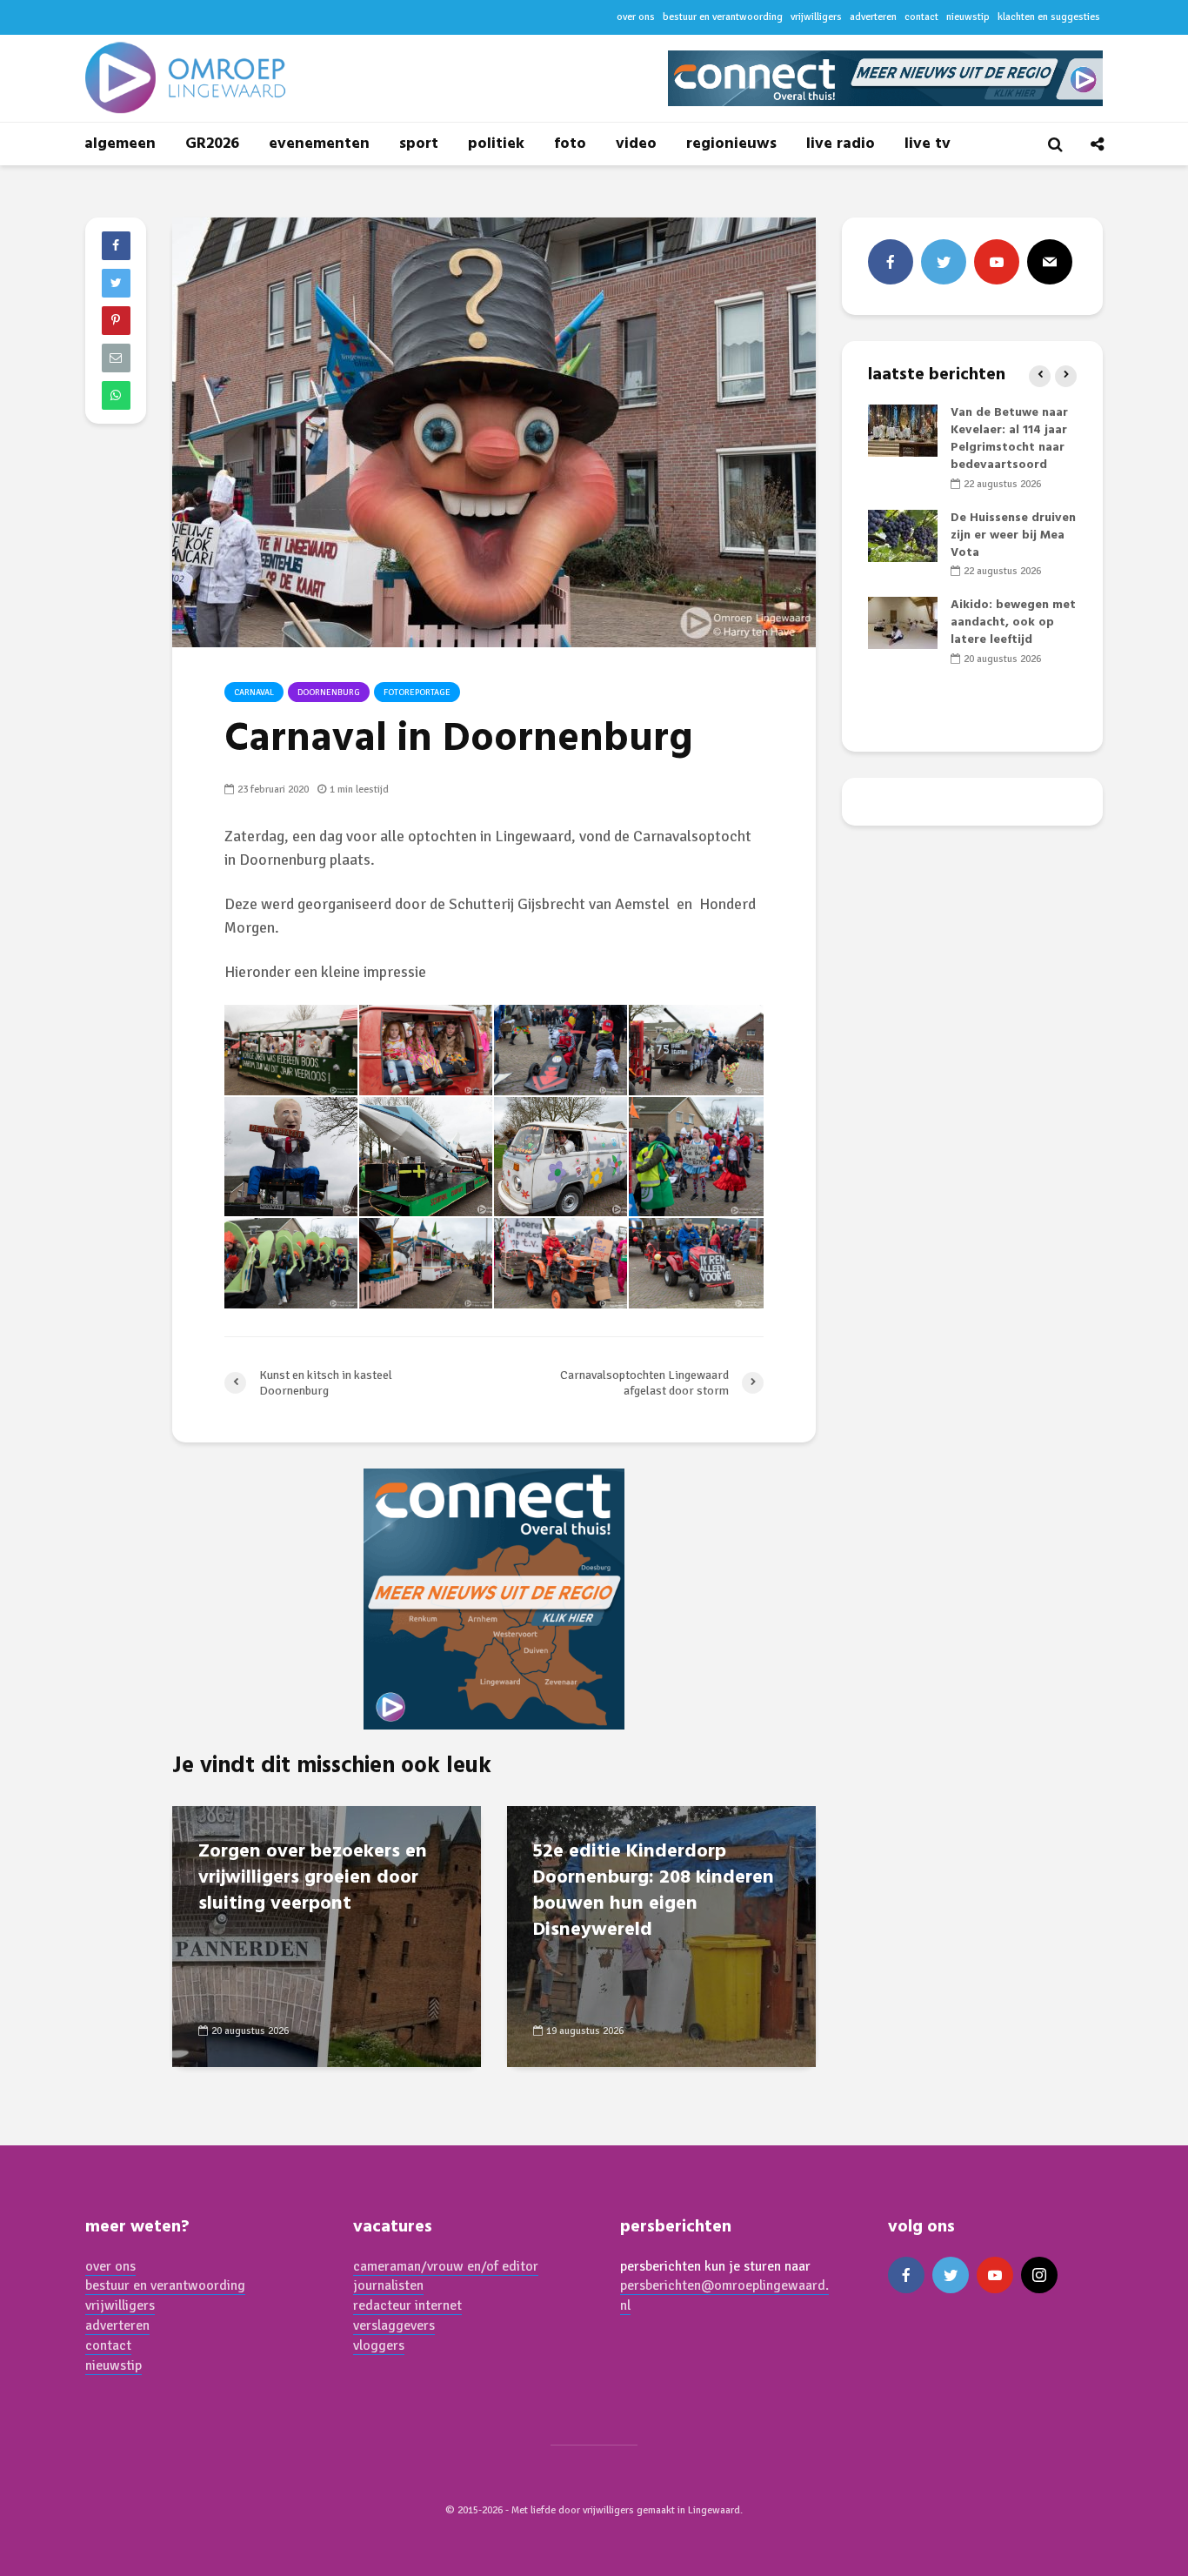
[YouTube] (997, 262)
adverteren (873, 17)
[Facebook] (891, 262)
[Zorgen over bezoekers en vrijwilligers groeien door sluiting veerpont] (327, 1935)
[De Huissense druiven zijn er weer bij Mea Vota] (903, 535)
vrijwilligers (816, 17)
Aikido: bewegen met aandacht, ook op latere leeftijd (1013, 622)
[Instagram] (1039, 2275)
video (636, 144)
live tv (928, 144)
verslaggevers (394, 2325)
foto (570, 144)
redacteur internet (407, 2305)
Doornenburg (329, 693)
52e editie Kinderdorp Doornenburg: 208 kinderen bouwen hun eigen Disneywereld (654, 1891)
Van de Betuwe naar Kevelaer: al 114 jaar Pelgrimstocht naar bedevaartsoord (1009, 439)
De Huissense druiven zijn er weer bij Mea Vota (1013, 535)
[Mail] (1050, 262)
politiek (496, 144)
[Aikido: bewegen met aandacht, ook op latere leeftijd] (903, 623)
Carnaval (254, 693)
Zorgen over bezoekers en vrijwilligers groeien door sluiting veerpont (313, 1878)
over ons (636, 17)
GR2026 (212, 144)
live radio (841, 144)
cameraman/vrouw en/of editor (446, 2266)
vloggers (379, 2345)
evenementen (319, 144)
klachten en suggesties (1049, 17)
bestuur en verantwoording (723, 17)
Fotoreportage (417, 693)
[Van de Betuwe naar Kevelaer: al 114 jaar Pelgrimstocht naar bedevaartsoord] (903, 431)
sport (419, 144)
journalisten (388, 2285)
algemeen (120, 144)
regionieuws (731, 144)
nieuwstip (968, 17)
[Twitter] (944, 262)
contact (921, 17)
